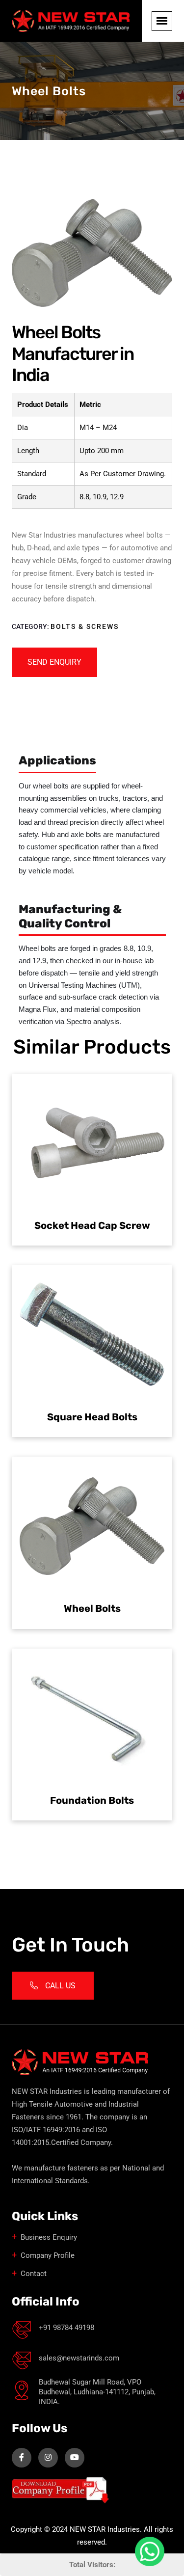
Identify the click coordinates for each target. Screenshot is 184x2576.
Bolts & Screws (85, 626)
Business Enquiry (49, 2237)
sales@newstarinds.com (79, 2358)
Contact (34, 2274)
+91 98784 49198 (66, 2328)
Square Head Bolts (92, 1417)
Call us (60, 1986)
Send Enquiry (54, 662)
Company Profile (48, 2255)
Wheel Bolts (92, 1608)
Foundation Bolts (92, 1800)
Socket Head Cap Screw (92, 1225)
